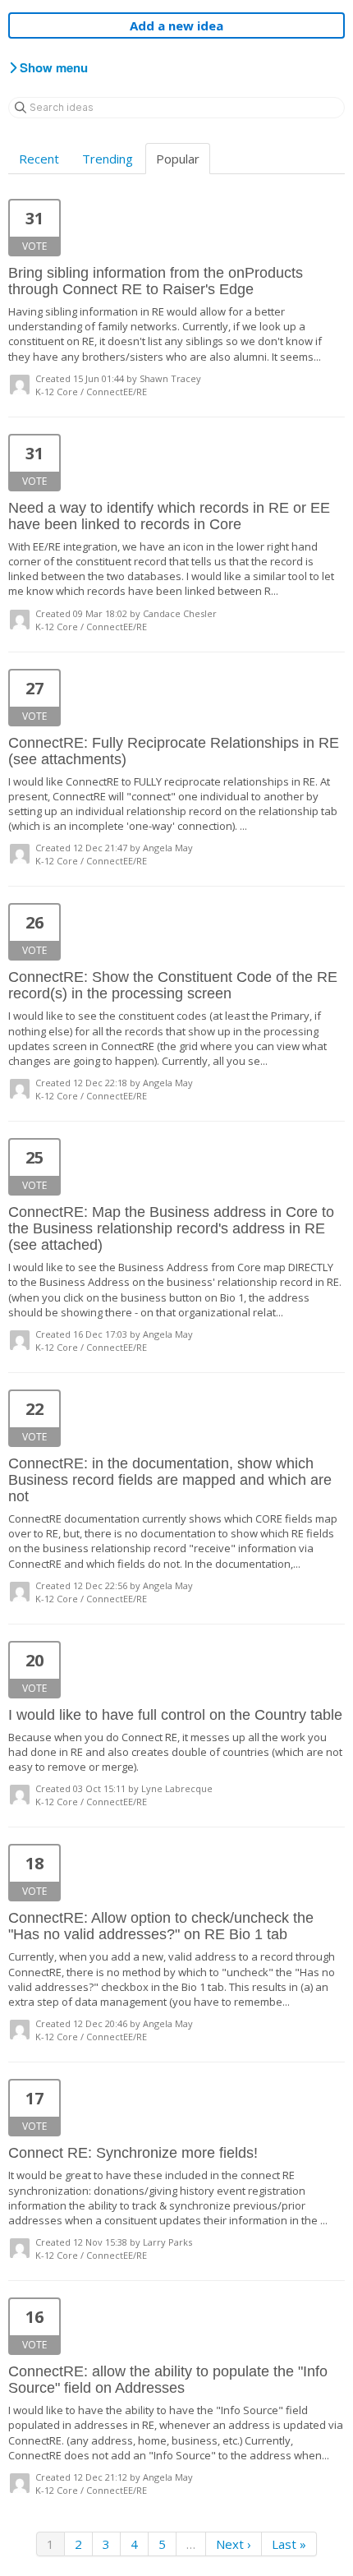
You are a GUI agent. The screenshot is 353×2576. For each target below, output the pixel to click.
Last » (289, 2544)
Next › (234, 2544)
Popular (178, 159)
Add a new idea (176, 25)
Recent (39, 159)
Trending (108, 159)
